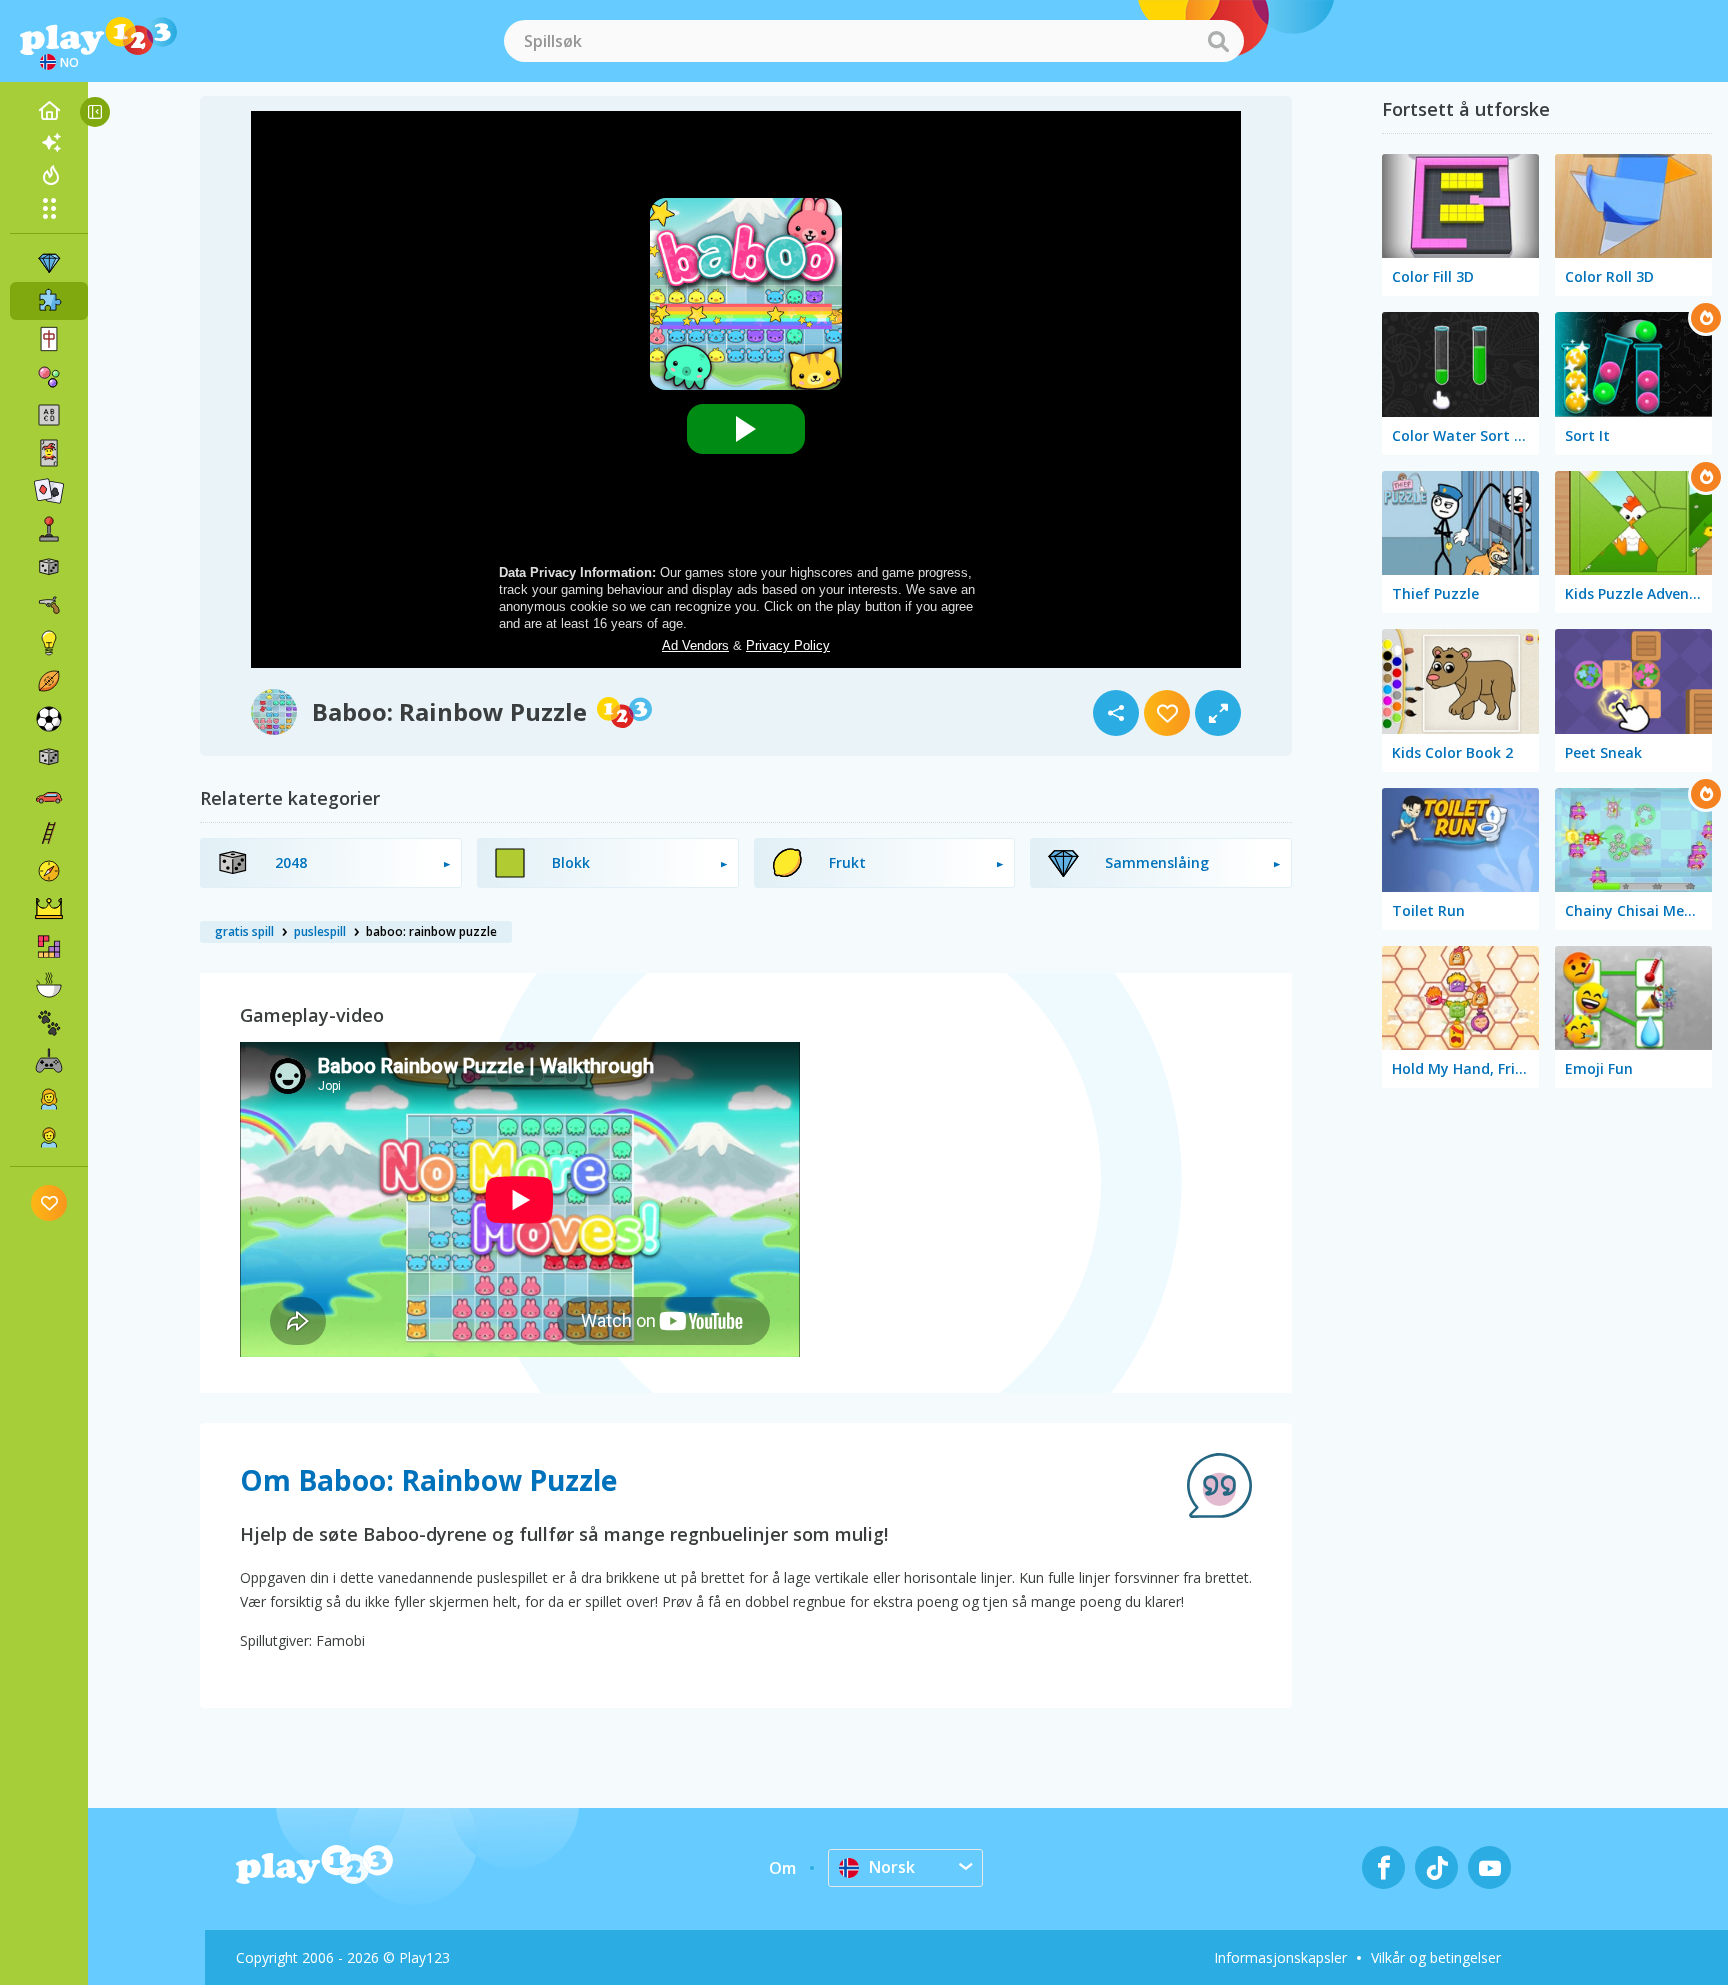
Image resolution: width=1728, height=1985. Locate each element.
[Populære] (49, 175)
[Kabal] (49, 491)
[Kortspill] (49, 453)
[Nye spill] (49, 143)
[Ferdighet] (49, 833)
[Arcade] (49, 529)
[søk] (1218, 41)
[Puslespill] (49, 301)
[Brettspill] (49, 567)
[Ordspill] (49, 415)
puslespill (320, 931)
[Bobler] (49, 377)
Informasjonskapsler (1280, 1957)
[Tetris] (49, 947)
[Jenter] (49, 1099)
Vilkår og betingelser (1436, 1957)
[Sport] (49, 681)
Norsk (892, 1867)
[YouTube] (1489, 1867)
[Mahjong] (49, 339)
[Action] (49, 605)
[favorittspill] (49, 1202)
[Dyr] (49, 1023)
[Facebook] (1383, 1867)
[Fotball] (49, 719)
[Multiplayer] (49, 1061)
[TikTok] (1436, 1867)
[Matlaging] (49, 985)
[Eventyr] (49, 871)
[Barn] (49, 1137)
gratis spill (244, 931)
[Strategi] (49, 909)
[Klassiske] (49, 757)
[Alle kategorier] (49, 208)
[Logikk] (49, 643)
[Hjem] (49, 111)
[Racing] (49, 795)
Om (782, 1868)
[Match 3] (49, 263)
